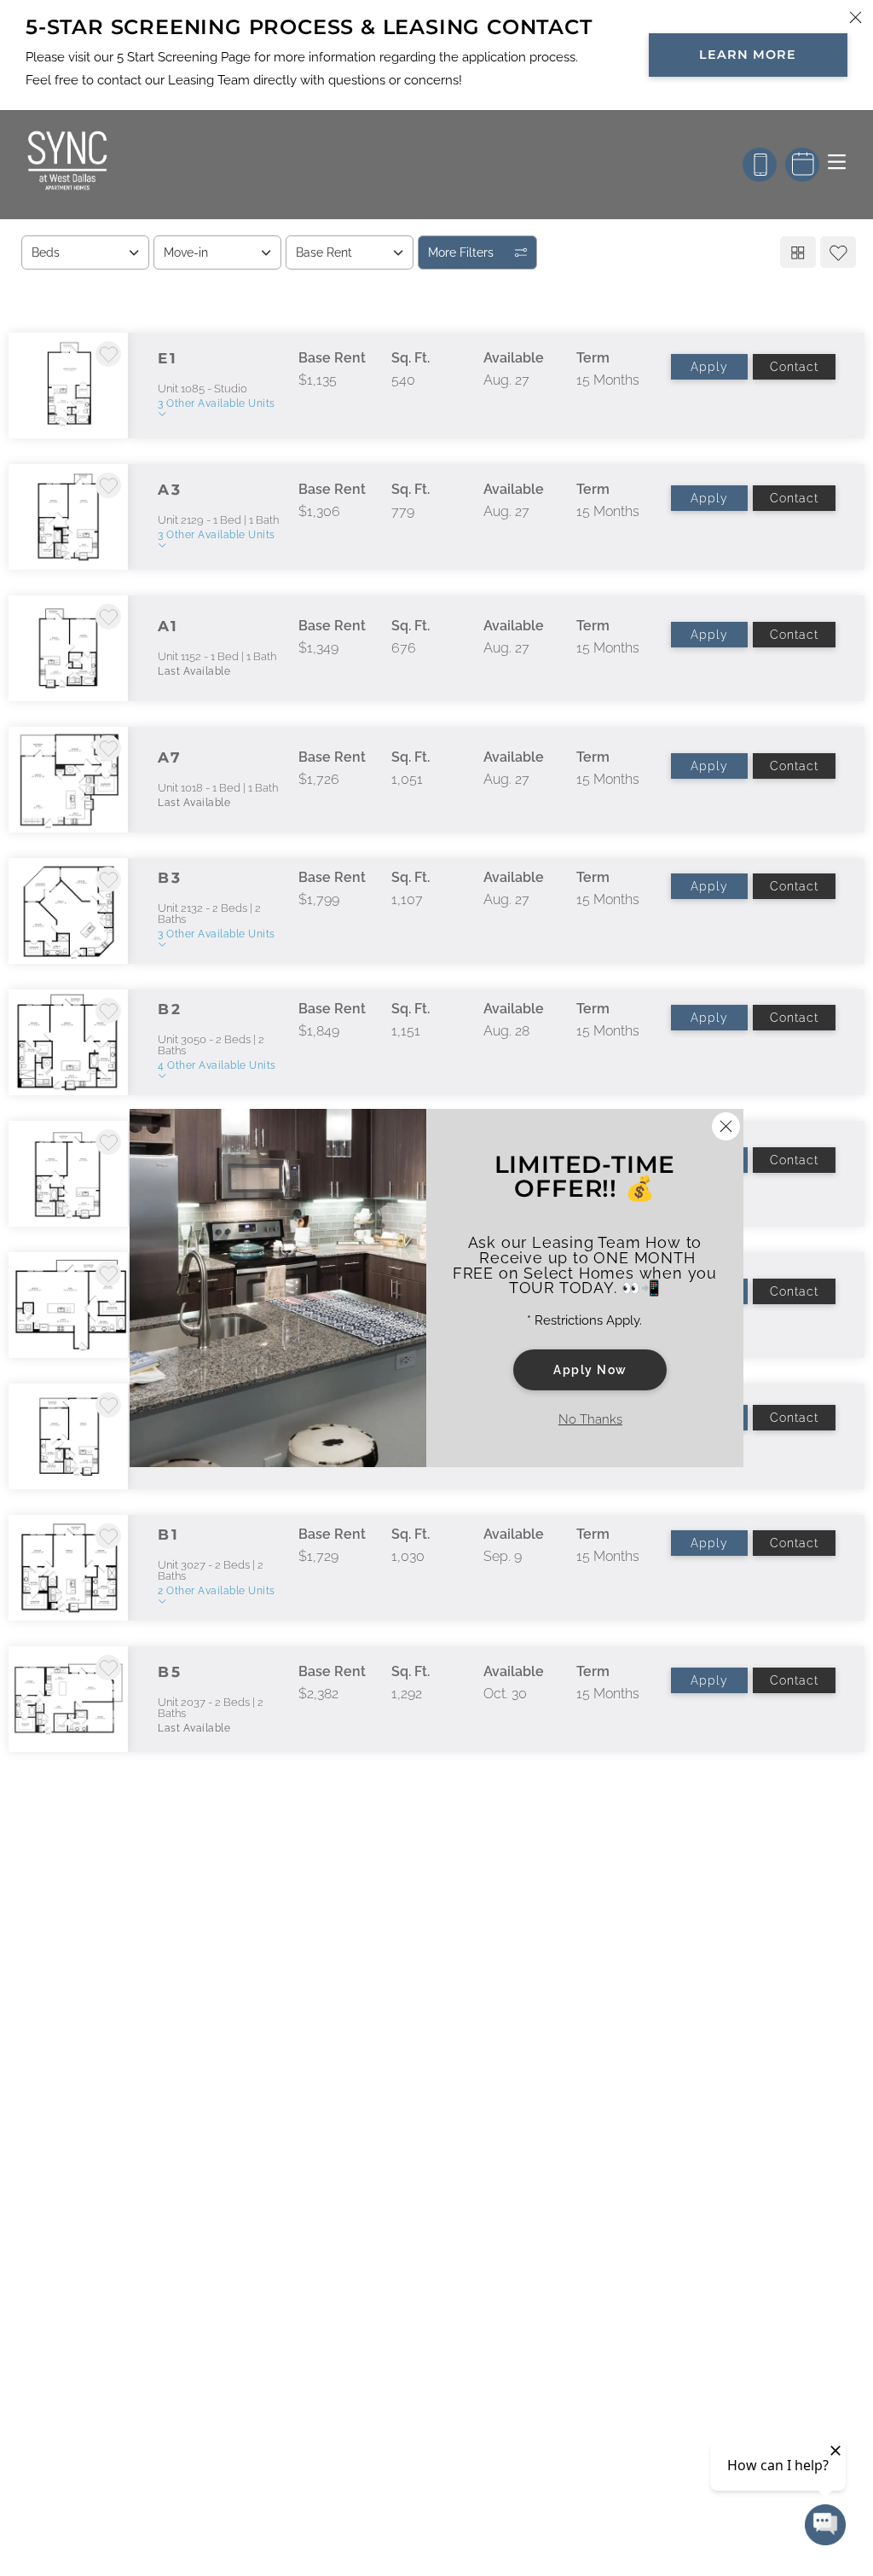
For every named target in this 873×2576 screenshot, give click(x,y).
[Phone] (760, 165)
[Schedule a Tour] (802, 165)
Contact (794, 367)
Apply (709, 367)
